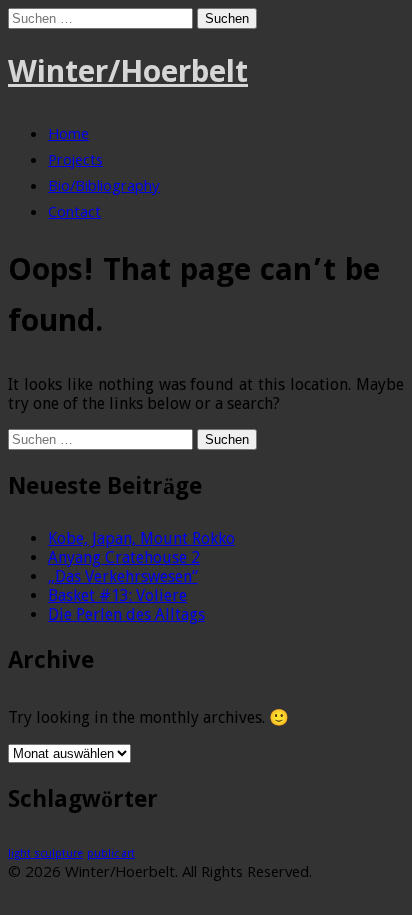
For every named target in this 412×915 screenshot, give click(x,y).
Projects (75, 162)
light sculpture (45, 853)
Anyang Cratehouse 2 (124, 557)
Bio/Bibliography (104, 188)
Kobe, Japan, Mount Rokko (141, 538)
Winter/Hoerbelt (128, 75)
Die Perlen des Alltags (126, 614)
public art (111, 853)
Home (68, 136)
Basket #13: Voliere (117, 595)
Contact (74, 214)
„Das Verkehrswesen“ (123, 576)
